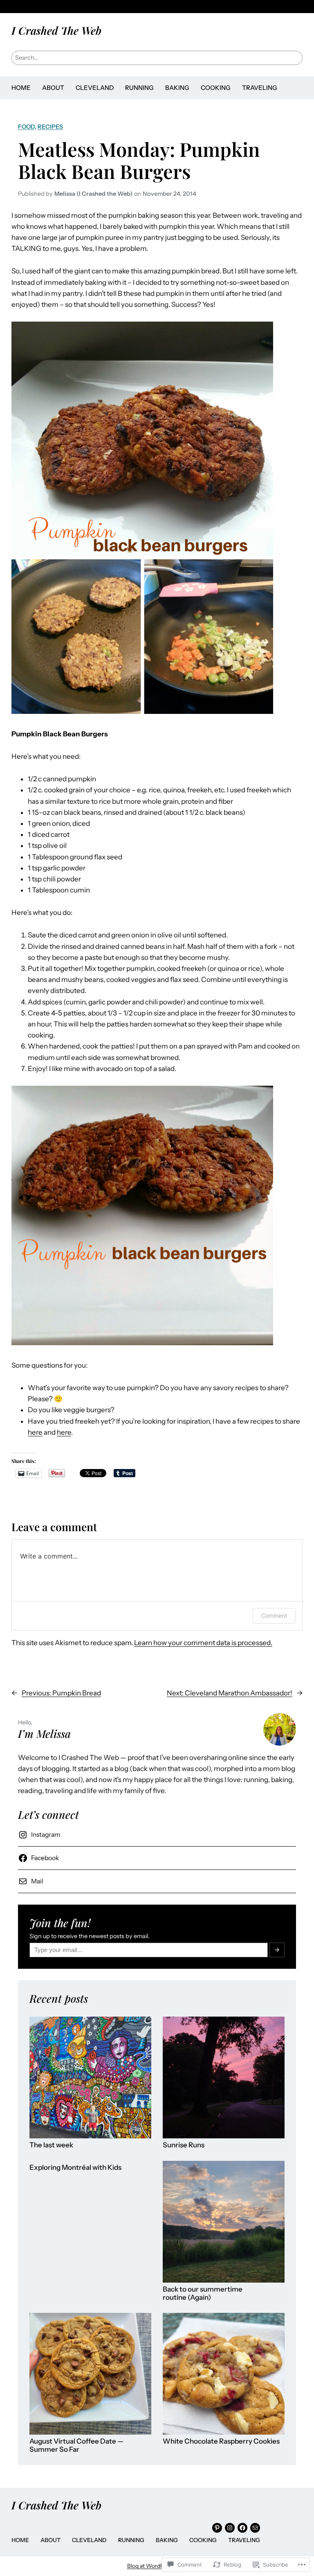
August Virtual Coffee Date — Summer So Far (76, 2445)
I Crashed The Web (56, 30)
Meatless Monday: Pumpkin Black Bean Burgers (139, 160)
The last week (51, 2145)
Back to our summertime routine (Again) (203, 2293)
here (35, 1432)
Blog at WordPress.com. (157, 2566)
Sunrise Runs (184, 2145)
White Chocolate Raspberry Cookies (221, 2441)
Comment (274, 1616)
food (26, 127)
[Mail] (255, 2528)
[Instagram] (230, 2528)
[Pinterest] (217, 2528)
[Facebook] (242, 2528)
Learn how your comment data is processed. (203, 1643)
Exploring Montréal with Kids (75, 2168)
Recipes (50, 127)
